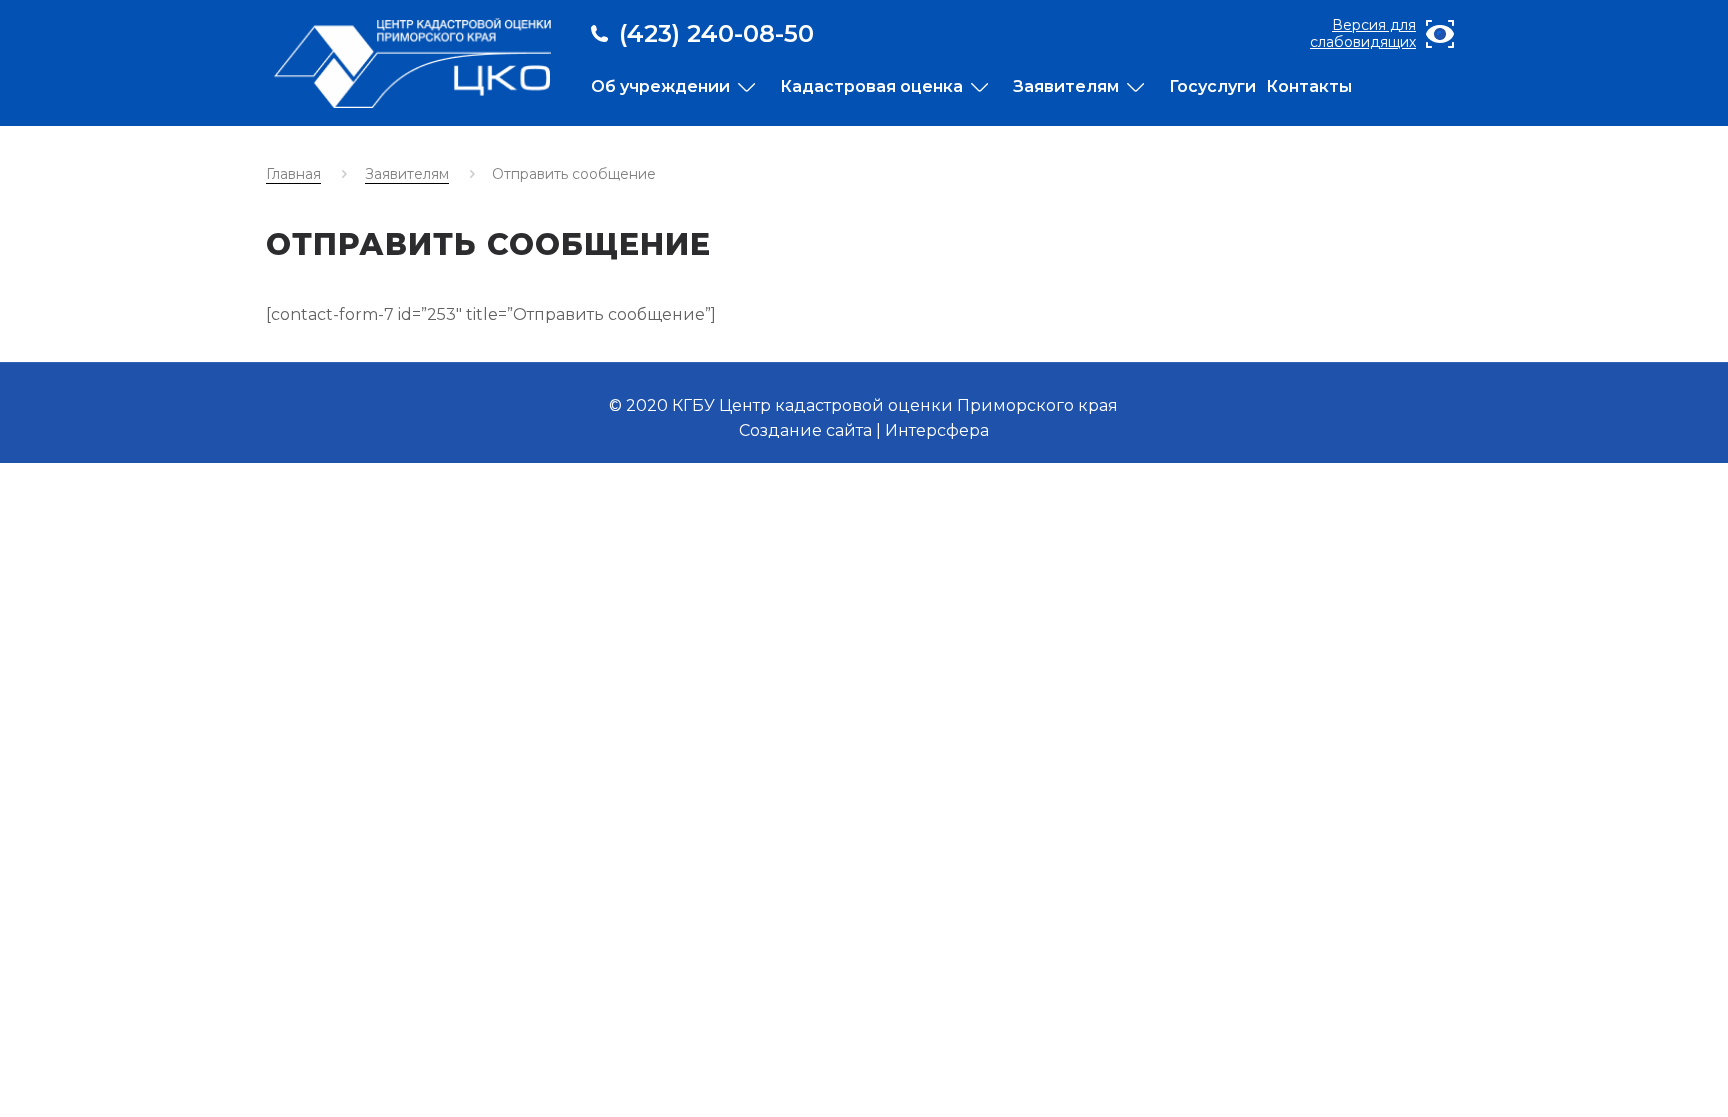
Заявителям (407, 174)
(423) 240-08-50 (716, 33)
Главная (293, 174)
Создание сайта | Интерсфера (864, 430)
